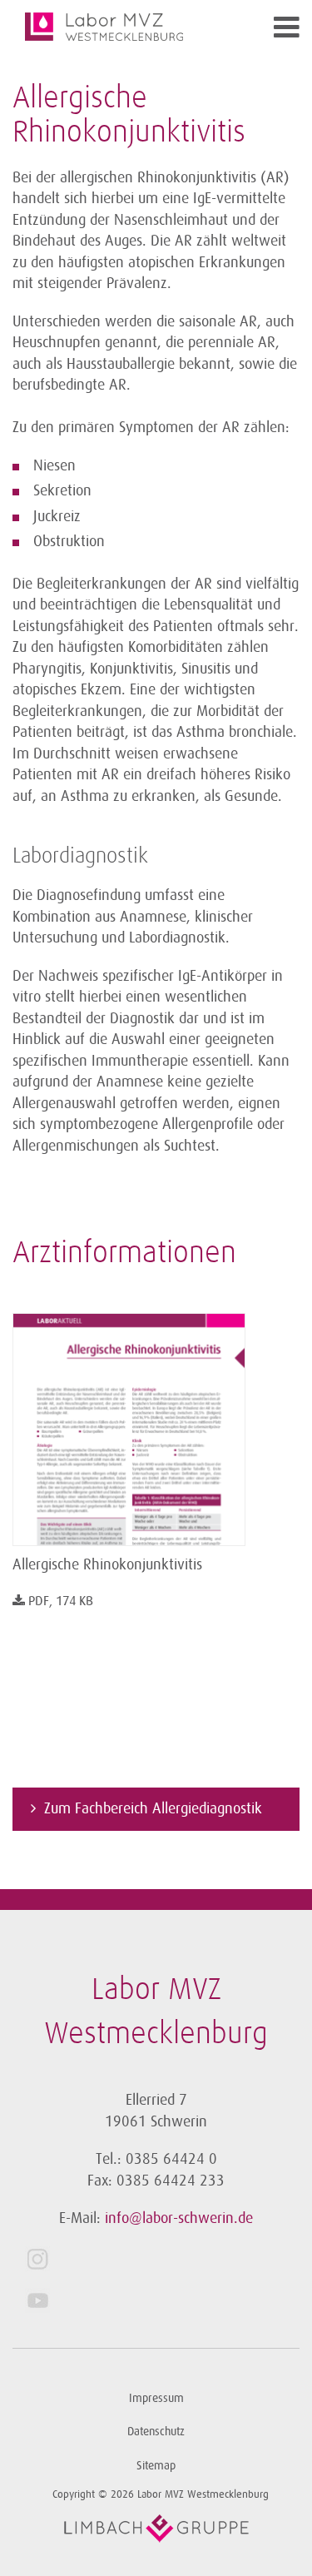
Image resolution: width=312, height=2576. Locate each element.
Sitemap (156, 2466)
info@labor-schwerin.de (179, 2218)
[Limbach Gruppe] (156, 2529)
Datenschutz (156, 2432)
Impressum (156, 2398)
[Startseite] (120, 27)
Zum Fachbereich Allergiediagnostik (153, 1808)
